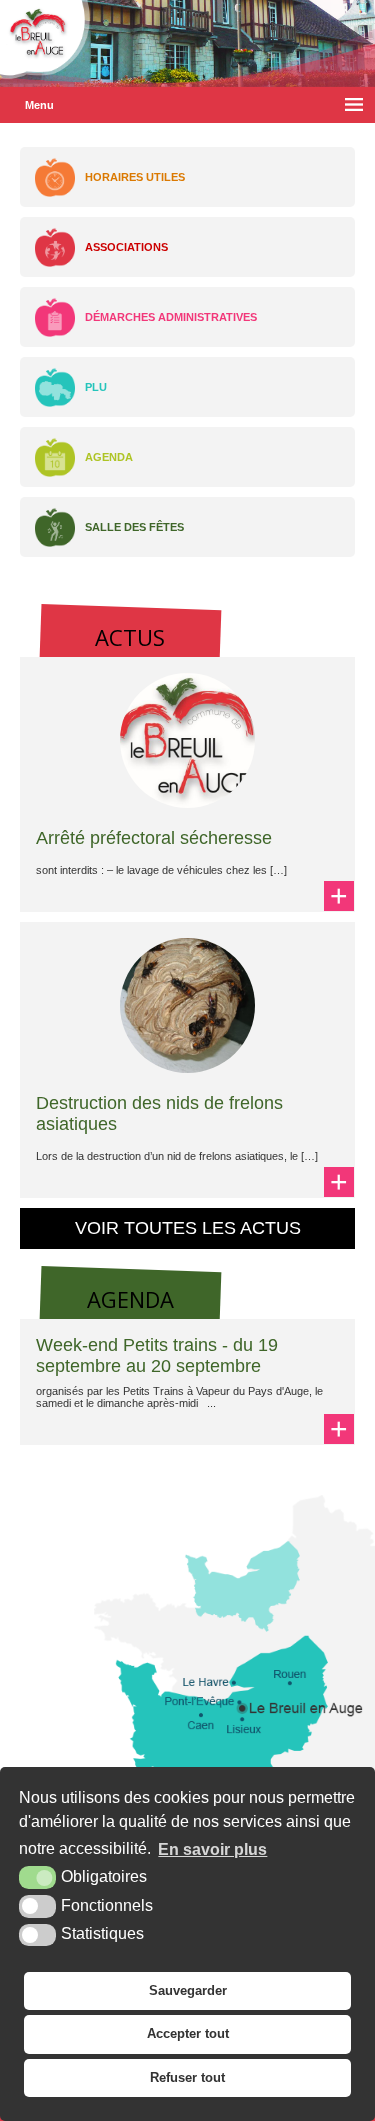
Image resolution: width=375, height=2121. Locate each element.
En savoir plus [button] (212, 1849)
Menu (39, 105)
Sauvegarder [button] (188, 1990)
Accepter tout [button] (188, 2033)
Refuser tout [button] (187, 2077)
